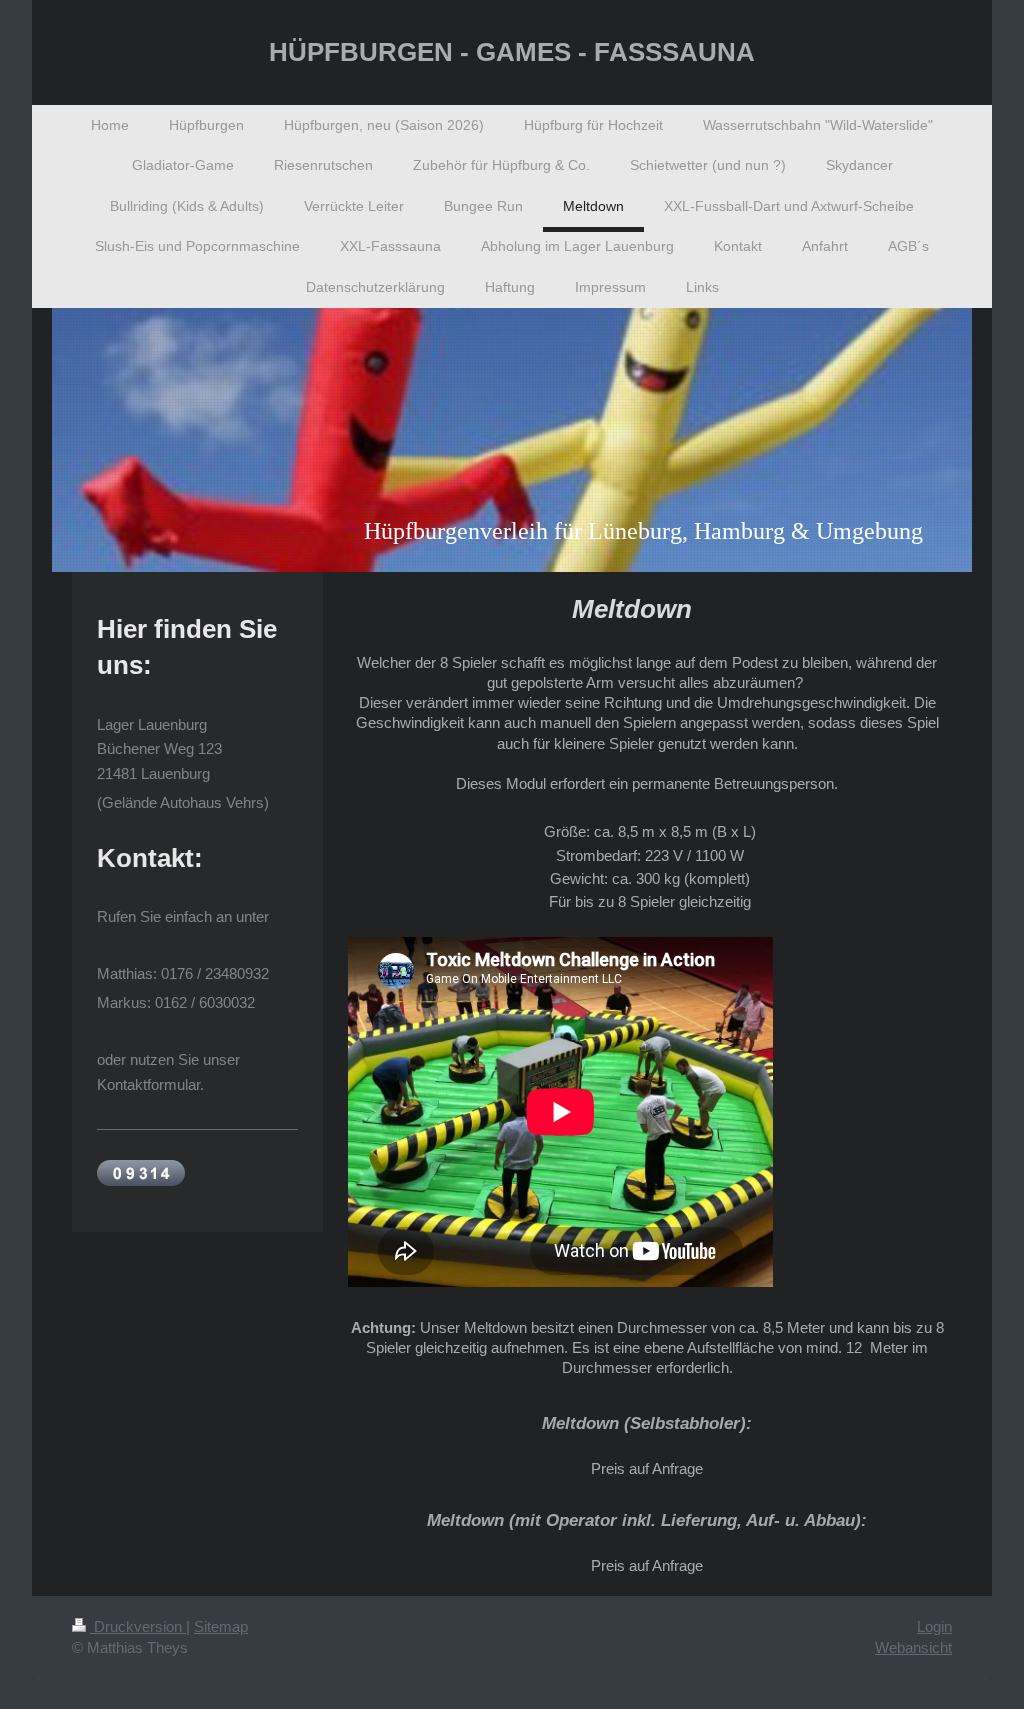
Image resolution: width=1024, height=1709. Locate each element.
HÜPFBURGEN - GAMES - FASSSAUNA (512, 52)
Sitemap (221, 1626)
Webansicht (913, 1647)
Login (934, 1626)
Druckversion (138, 1626)
